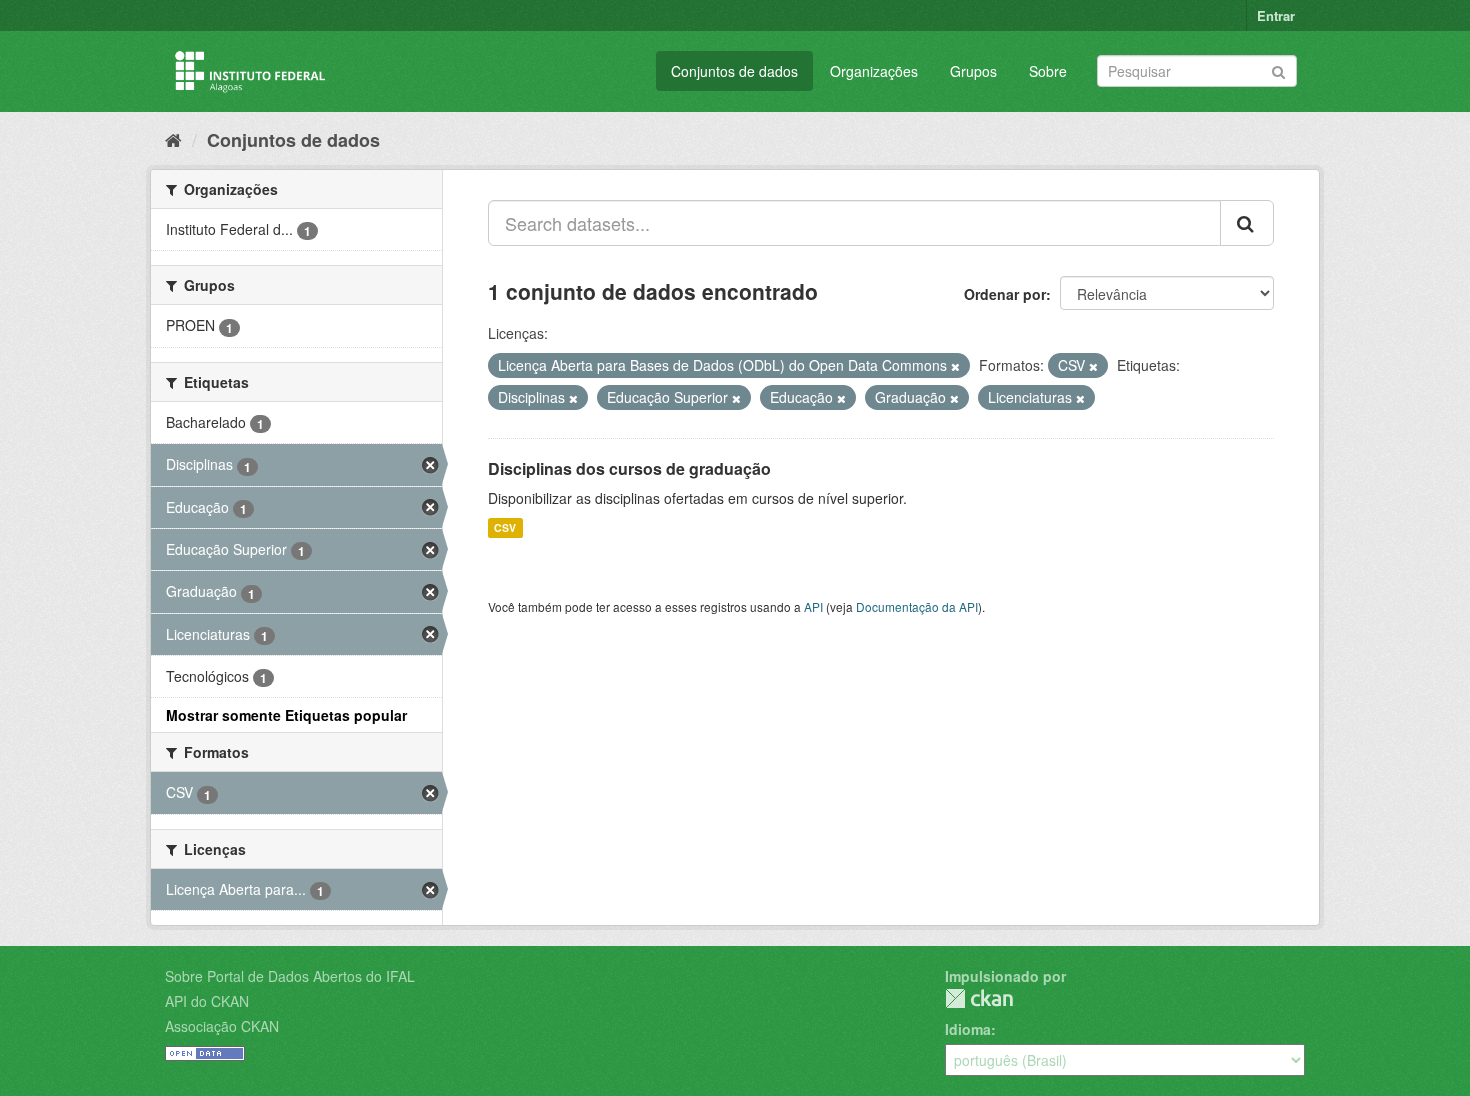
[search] (1247, 223)
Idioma (968, 1029)
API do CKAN (207, 1001)
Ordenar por (1005, 294)
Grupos (973, 71)
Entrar (1276, 15)
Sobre (1048, 71)
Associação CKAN (222, 1026)
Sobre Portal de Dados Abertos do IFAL (290, 976)
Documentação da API (917, 606)
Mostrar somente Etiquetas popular (286, 715)
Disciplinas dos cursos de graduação (629, 468)
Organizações (874, 71)
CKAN (979, 998)
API (813, 606)
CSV (505, 527)
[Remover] (955, 366)
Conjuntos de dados (734, 71)
